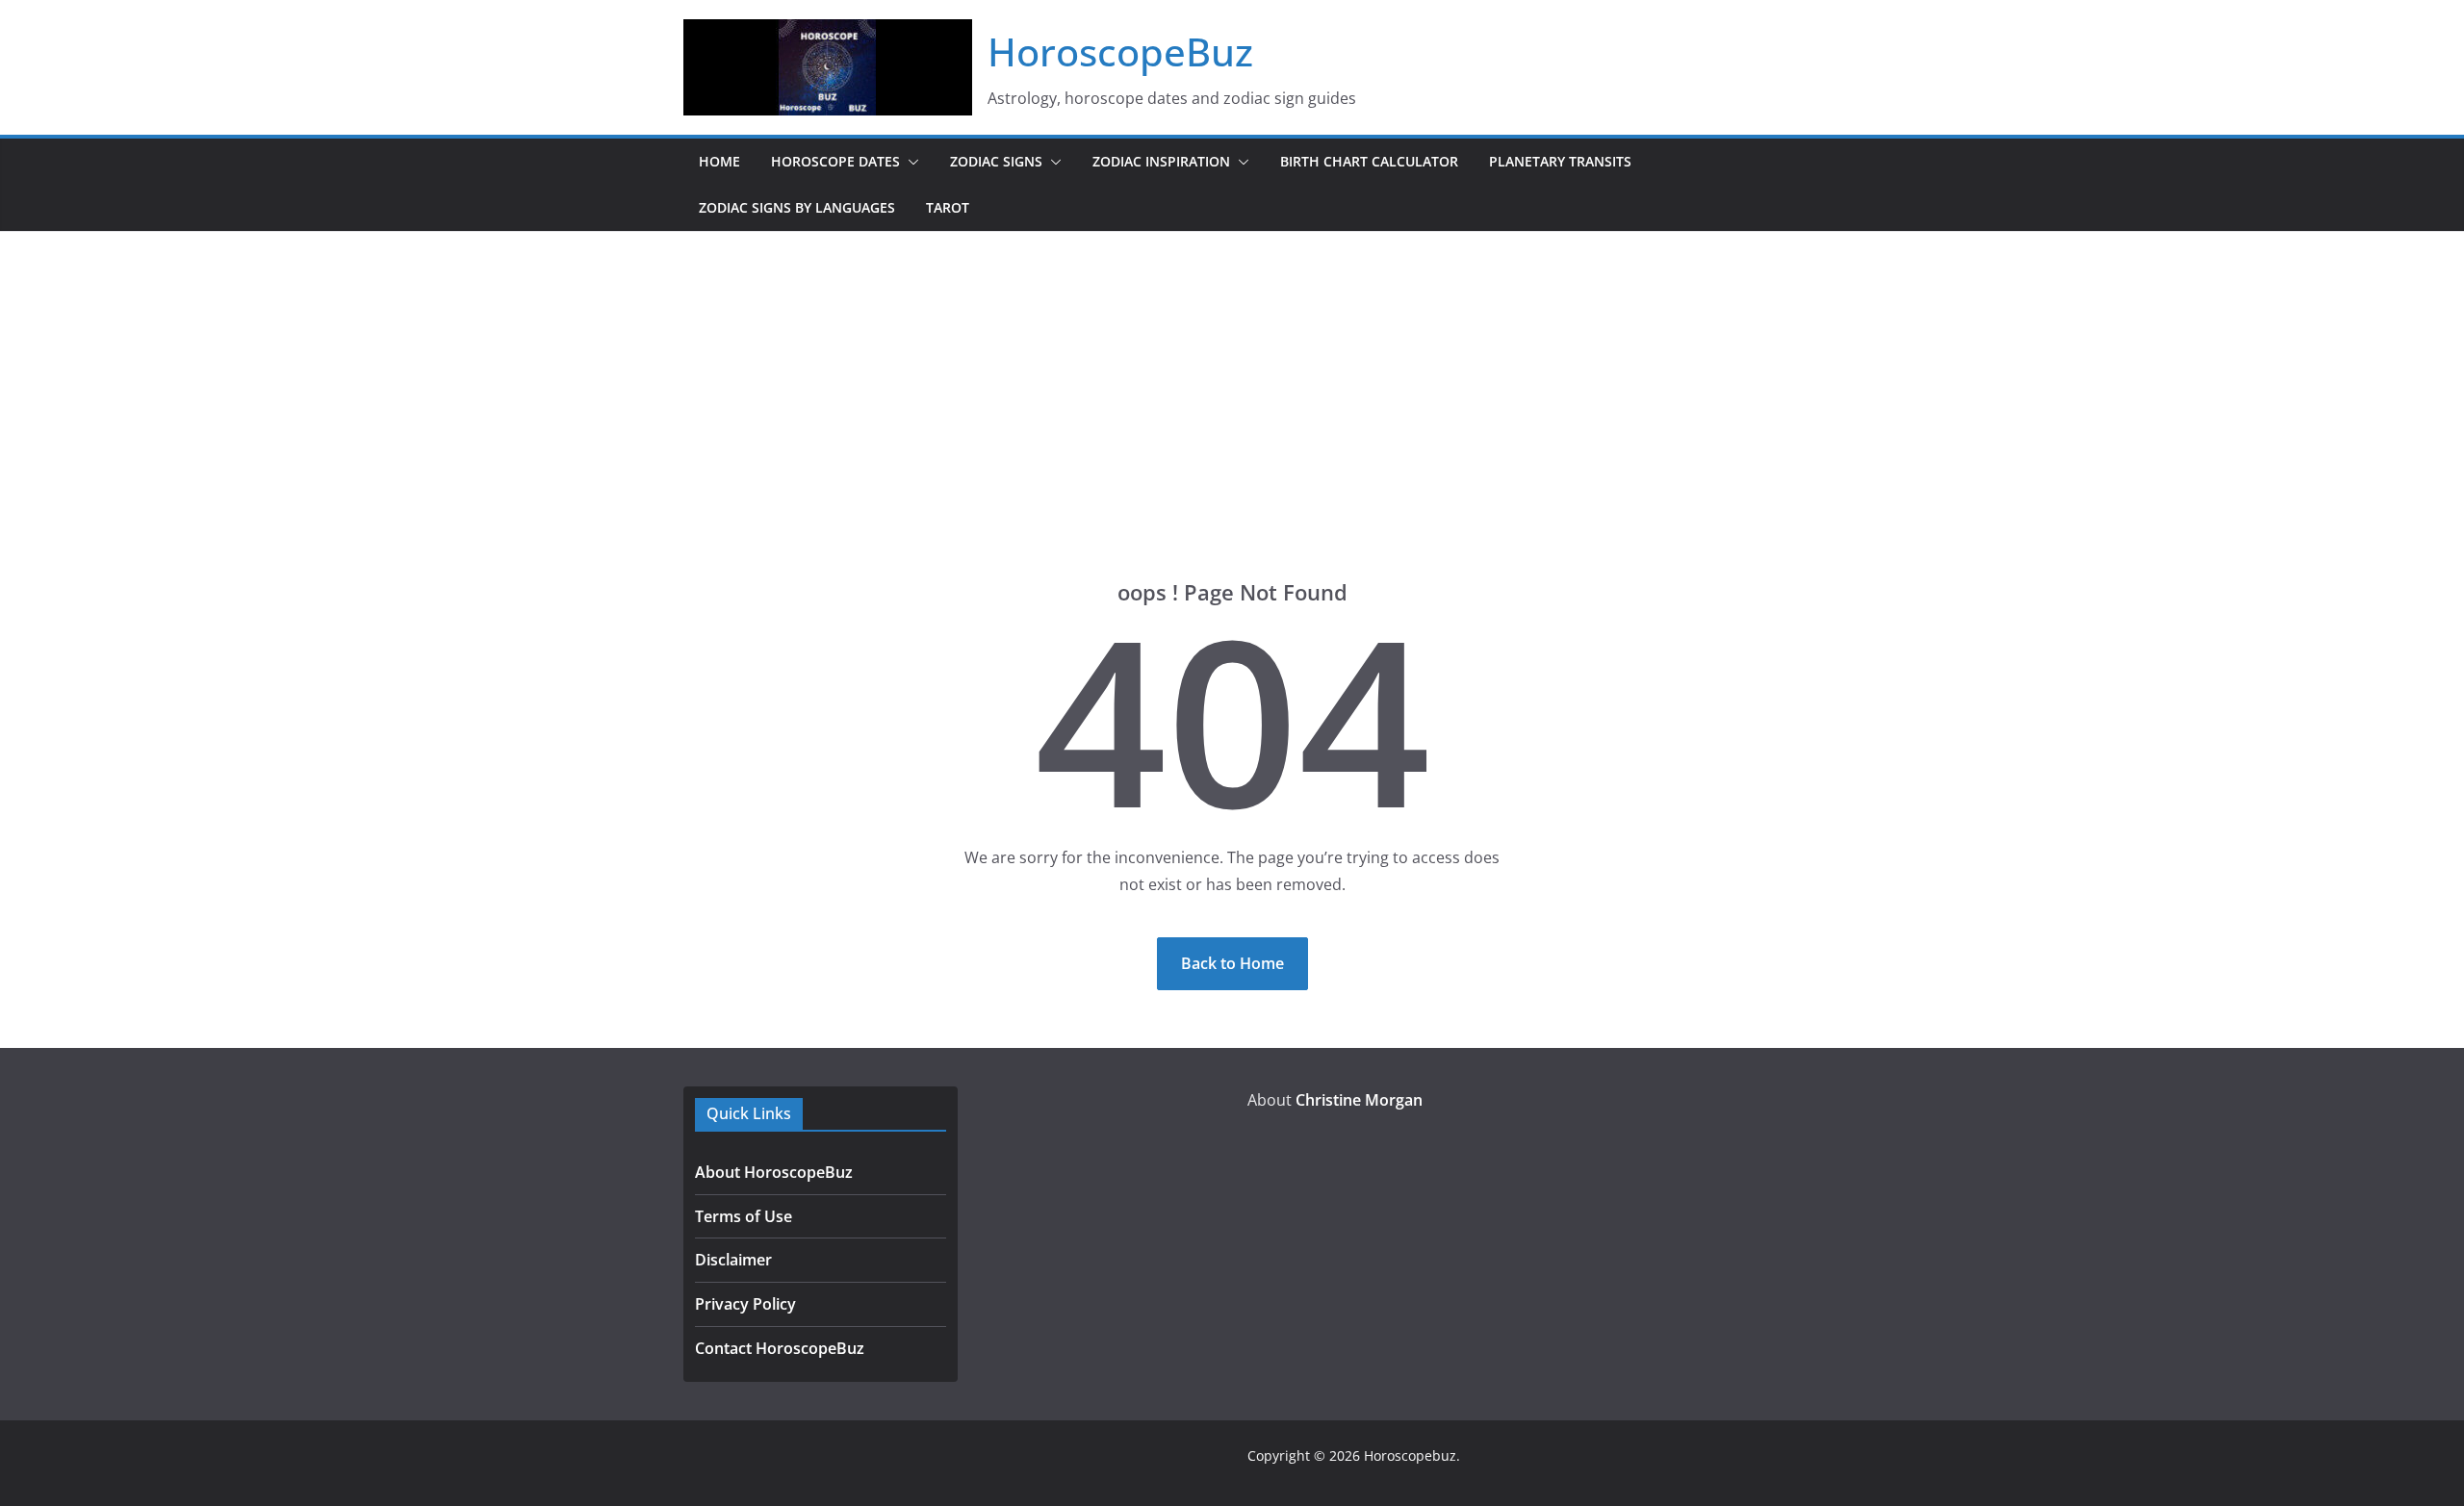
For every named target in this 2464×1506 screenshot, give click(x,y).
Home (719, 161)
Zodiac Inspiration (1161, 161)
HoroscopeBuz (1120, 51)
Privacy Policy (745, 1304)
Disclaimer (733, 1260)
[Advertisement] (1232, 376)
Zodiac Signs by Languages (797, 207)
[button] (910, 162)
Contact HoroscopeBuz (780, 1348)
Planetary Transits (1560, 161)
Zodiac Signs (996, 161)
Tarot (948, 207)
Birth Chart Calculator (1369, 161)
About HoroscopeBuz (774, 1172)
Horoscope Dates (835, 161)
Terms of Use (744, 1216)
